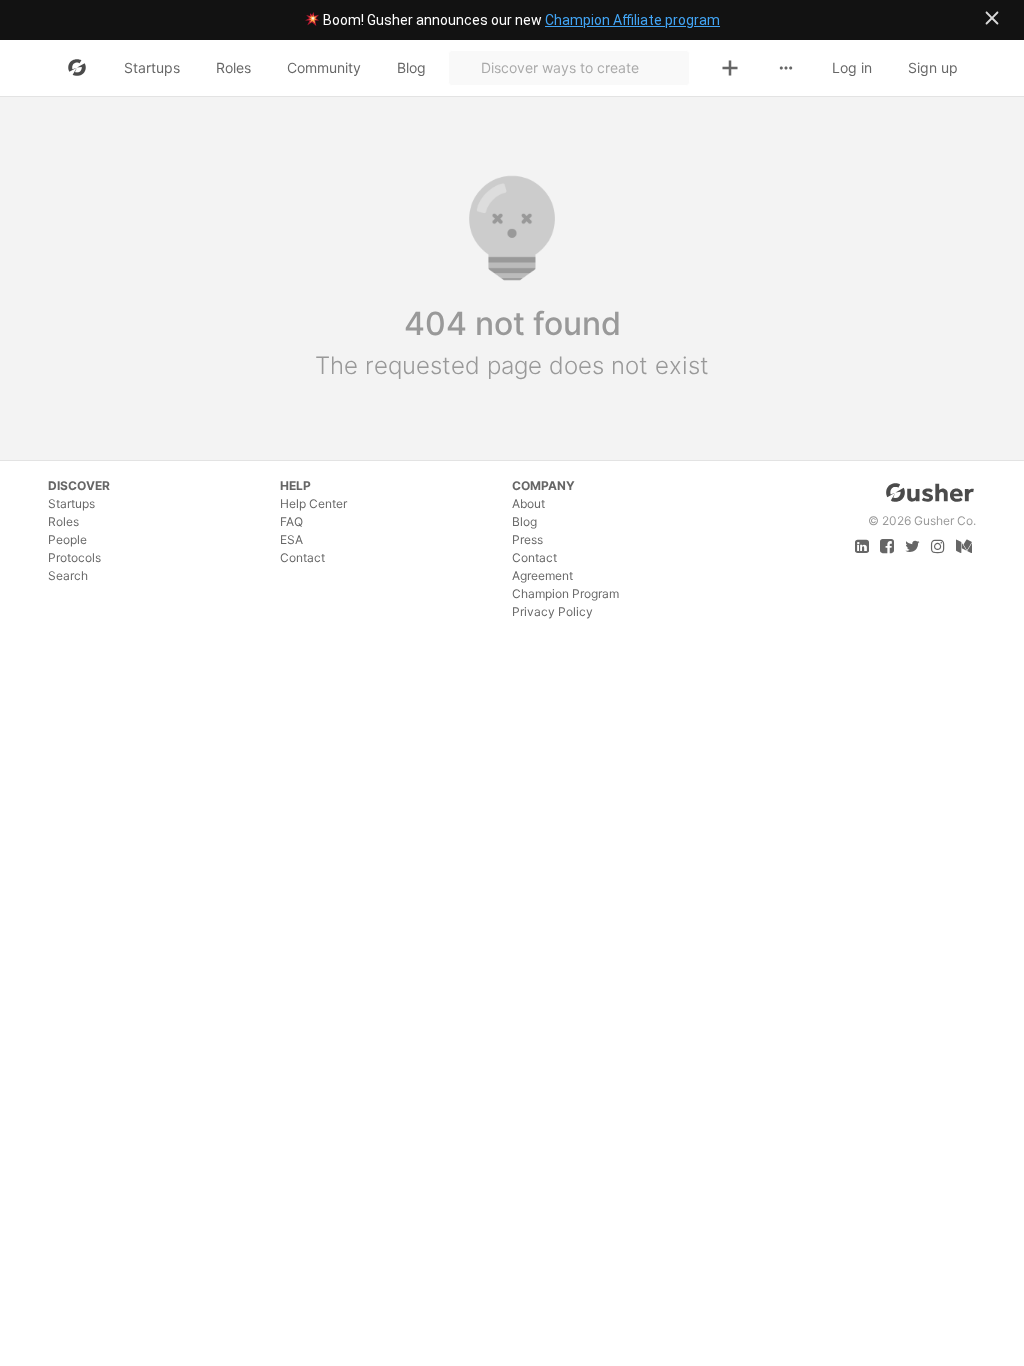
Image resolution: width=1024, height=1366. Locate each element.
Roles (63, 521)
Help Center (313, 503)
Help (295, 485)
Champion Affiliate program (632, 20)
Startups (71, 503)
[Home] (77, 68)
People (67, 539)
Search (68, 575)
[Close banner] (992, 18)
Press (527, 539)
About (528, 503)
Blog (524, 521)
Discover (79, 485)
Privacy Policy (552, 611)
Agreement (542, 575)
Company (543, 485)
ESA (291, 539)
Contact (302, 557)
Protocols (74, 557)
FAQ (291, 521)
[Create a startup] (730, 68)
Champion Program (565, 593)
